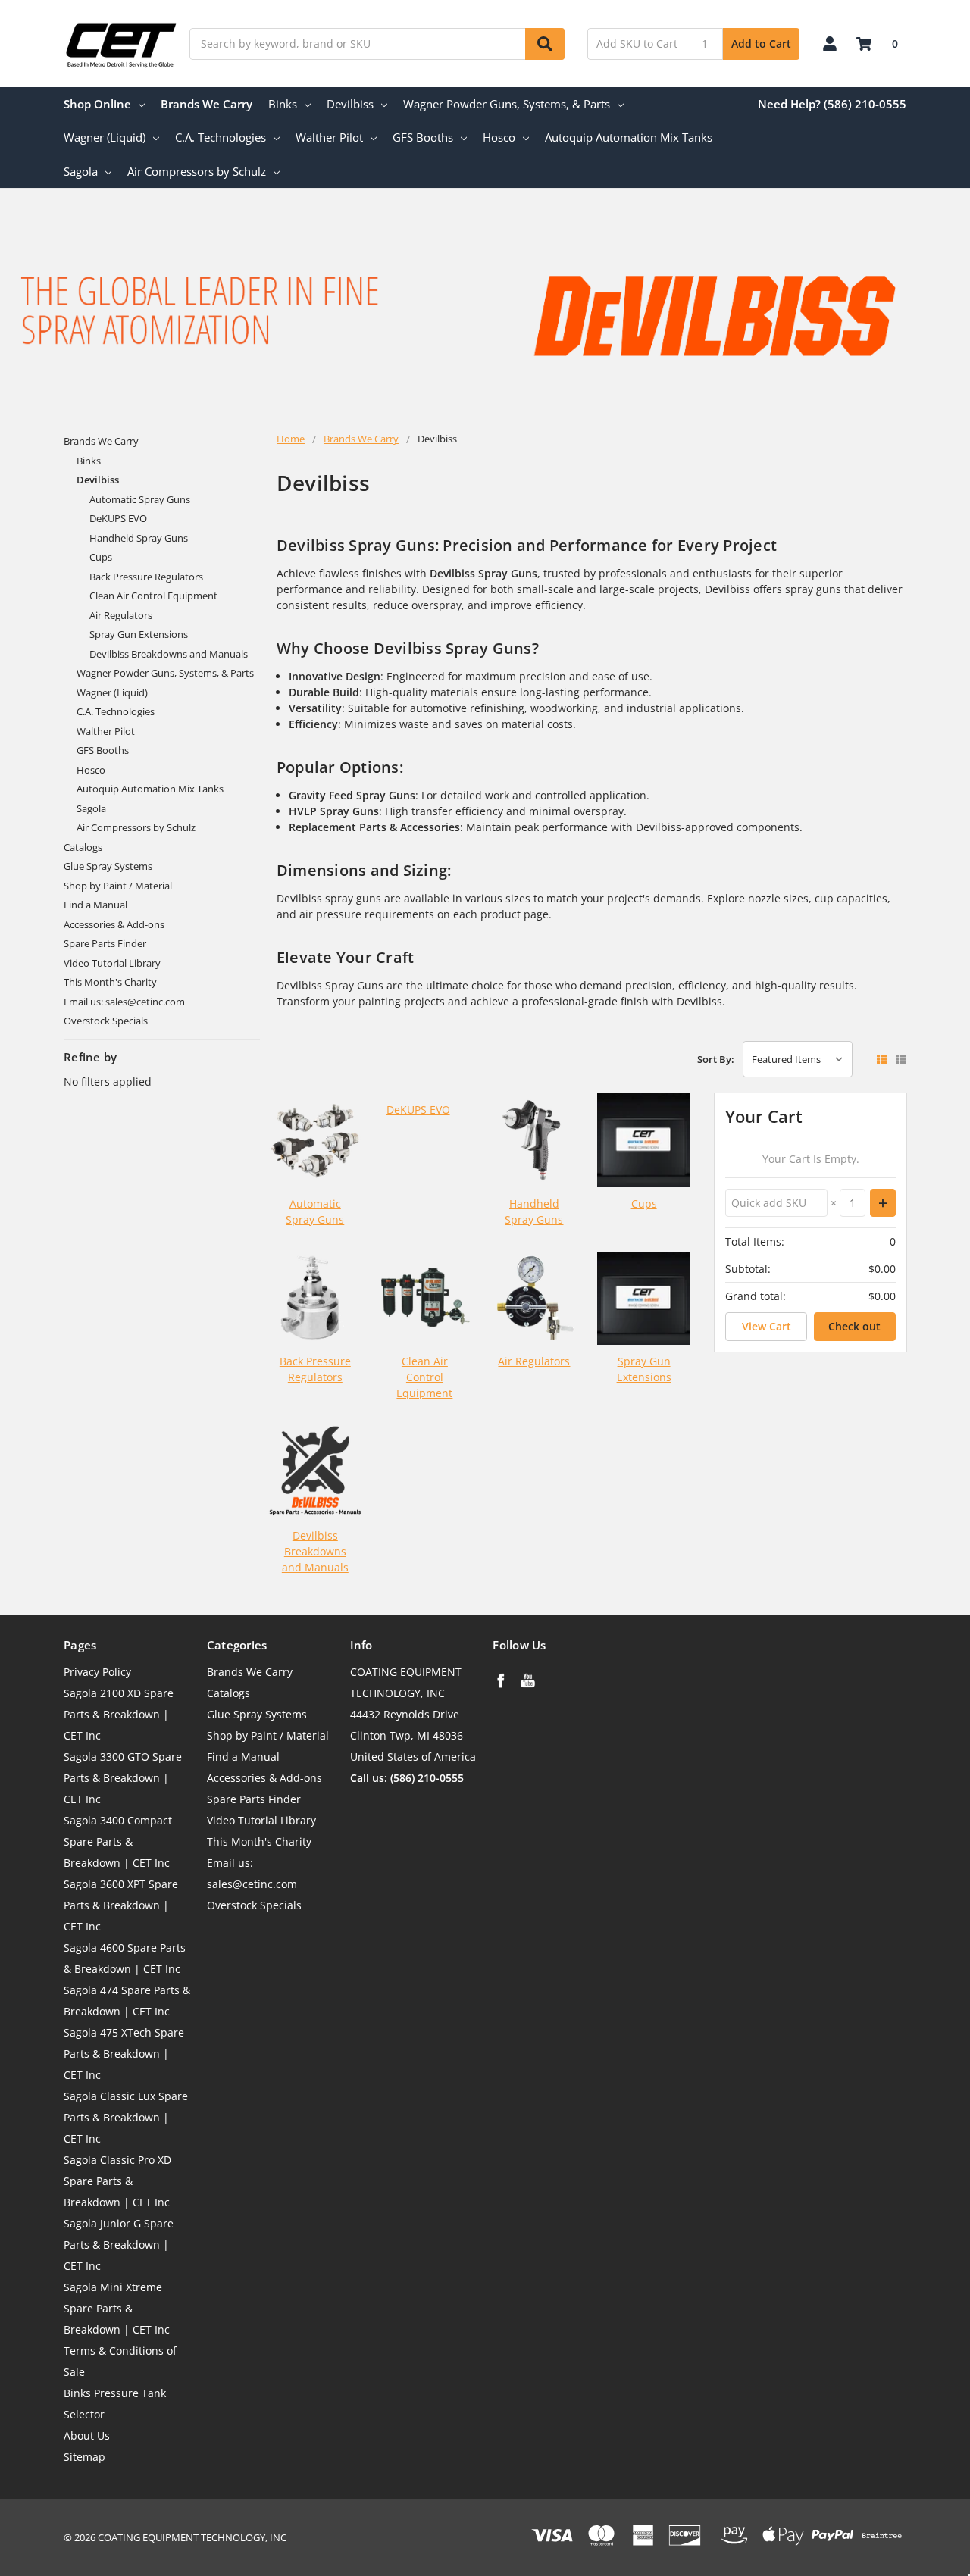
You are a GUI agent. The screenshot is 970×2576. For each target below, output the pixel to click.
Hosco (499, 137)
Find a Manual (95, 905)
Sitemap (84, 2457)
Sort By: (716, 1059)
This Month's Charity (110, 982)
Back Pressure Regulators (146, 577)
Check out (854, 1326)
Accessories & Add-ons (114, 924)
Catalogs (83, 847)
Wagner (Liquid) (105, 137)
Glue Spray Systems (108, 866)
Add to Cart (761, 44)
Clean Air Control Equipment (153, 596)
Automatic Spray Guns (140, 499)
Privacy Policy (97, 1672)
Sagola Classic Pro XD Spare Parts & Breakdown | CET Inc (117, 2181)
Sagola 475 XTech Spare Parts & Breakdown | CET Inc (124, 2054)
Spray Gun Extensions (139, 634)
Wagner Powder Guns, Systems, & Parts (507, 104)
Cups (101, 557)
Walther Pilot (329, 137)
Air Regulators (121, 615)
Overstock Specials (106, 1021)
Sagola (81, 171)
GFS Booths (423, 137)
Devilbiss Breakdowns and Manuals (169, 654)
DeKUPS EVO (118, 518)
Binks (283, 104)
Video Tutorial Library (112, 963)
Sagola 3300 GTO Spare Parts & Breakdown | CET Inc (123, 1778)
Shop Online (97, 104)
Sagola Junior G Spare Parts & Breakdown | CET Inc (119, 2245)
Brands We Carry (207, 104)
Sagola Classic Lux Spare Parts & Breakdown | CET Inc (126, 2117)
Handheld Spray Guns (139, 538)
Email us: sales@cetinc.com (124, 1002)
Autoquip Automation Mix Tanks (629, 137)
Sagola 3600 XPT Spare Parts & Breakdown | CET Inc (121, 1905)
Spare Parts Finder (105, 943)
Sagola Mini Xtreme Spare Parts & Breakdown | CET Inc (117, 2308)
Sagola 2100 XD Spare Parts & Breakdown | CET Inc (119, 1714)
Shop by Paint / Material (118, 886)
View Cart (767, 1326)
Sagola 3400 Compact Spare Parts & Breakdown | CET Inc (118, 1841)
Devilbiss (350, 104)
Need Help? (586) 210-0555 (832, 104)
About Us (87, 2435)
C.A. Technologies (221, 137)
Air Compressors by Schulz (197, 171)
